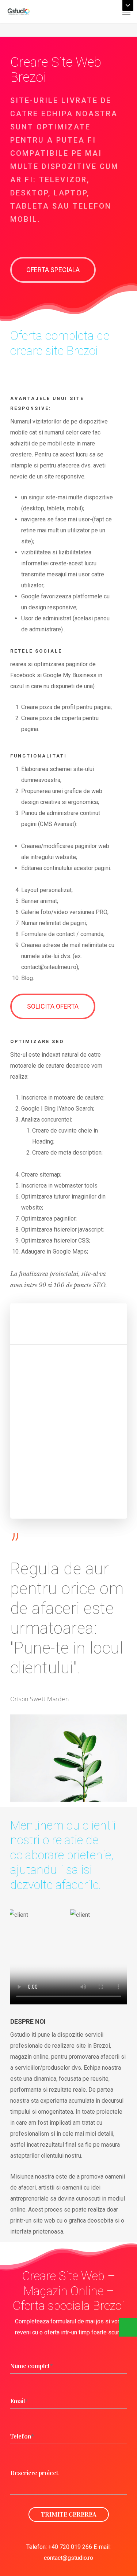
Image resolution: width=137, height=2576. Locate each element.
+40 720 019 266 (70, 2547)
